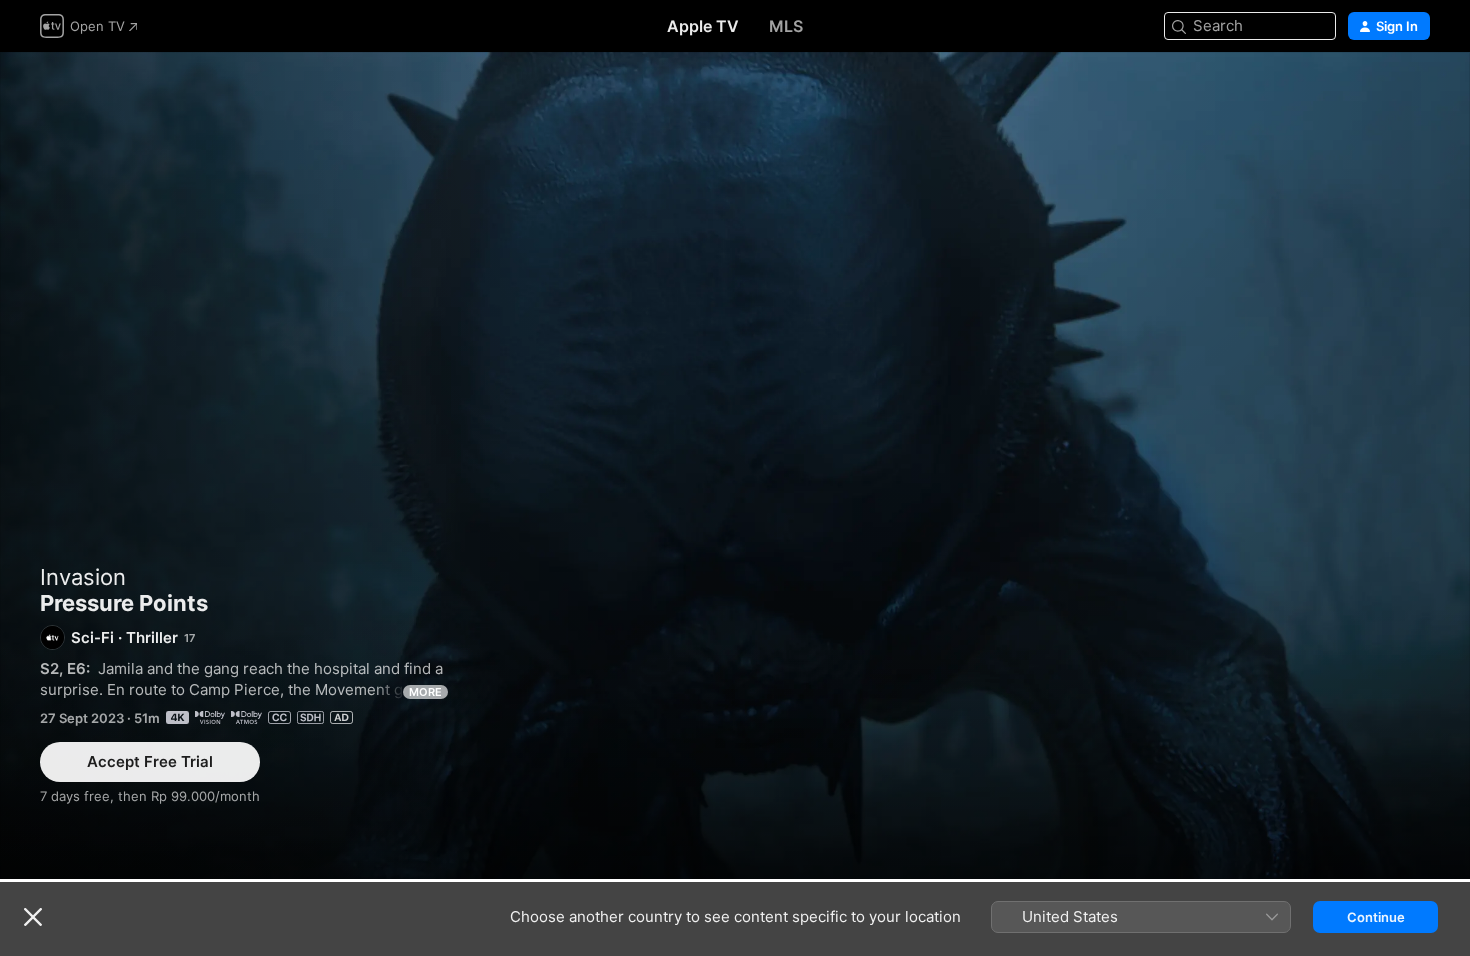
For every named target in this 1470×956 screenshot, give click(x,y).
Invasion (83, 577)
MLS (786, 26)
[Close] (33, 917)
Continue (1376, 917)
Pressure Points (735, 465)
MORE (425, 692)
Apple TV (703, 26)
